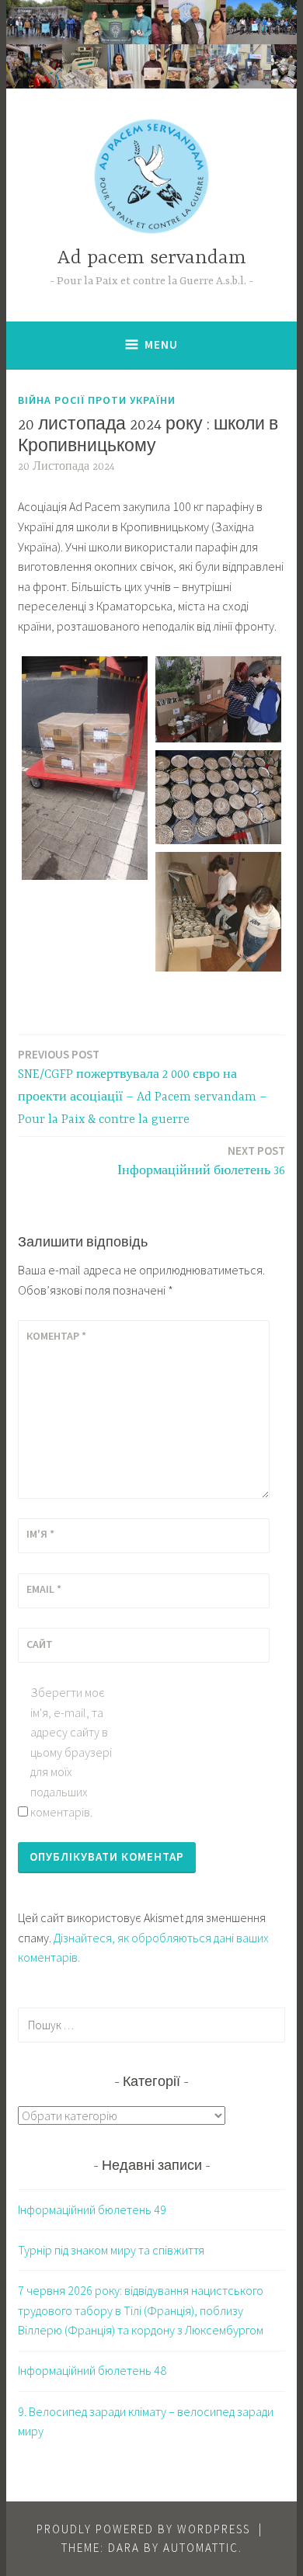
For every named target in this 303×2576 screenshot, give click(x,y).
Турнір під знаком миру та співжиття (111, 2250)
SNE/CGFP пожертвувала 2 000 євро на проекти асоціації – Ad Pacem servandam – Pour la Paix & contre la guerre (143, 1087)
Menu (161, 344)
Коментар (56, 1336)
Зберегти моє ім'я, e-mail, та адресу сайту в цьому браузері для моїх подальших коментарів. (71, 1752)
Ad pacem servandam (151, 258)
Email (44, 1589)
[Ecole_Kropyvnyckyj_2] (218, 699)
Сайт (40, 1644)
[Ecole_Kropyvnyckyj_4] (218, 911)
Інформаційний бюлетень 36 (201, 1161)
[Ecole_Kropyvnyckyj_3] (218, 798)
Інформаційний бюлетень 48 (92, 2370)
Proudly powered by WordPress (143, 2529)
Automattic (201, 2548)
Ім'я (40, 1534)
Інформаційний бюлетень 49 (92, 2209)
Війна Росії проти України (97, 400)
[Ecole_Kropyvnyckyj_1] (85, 768)
